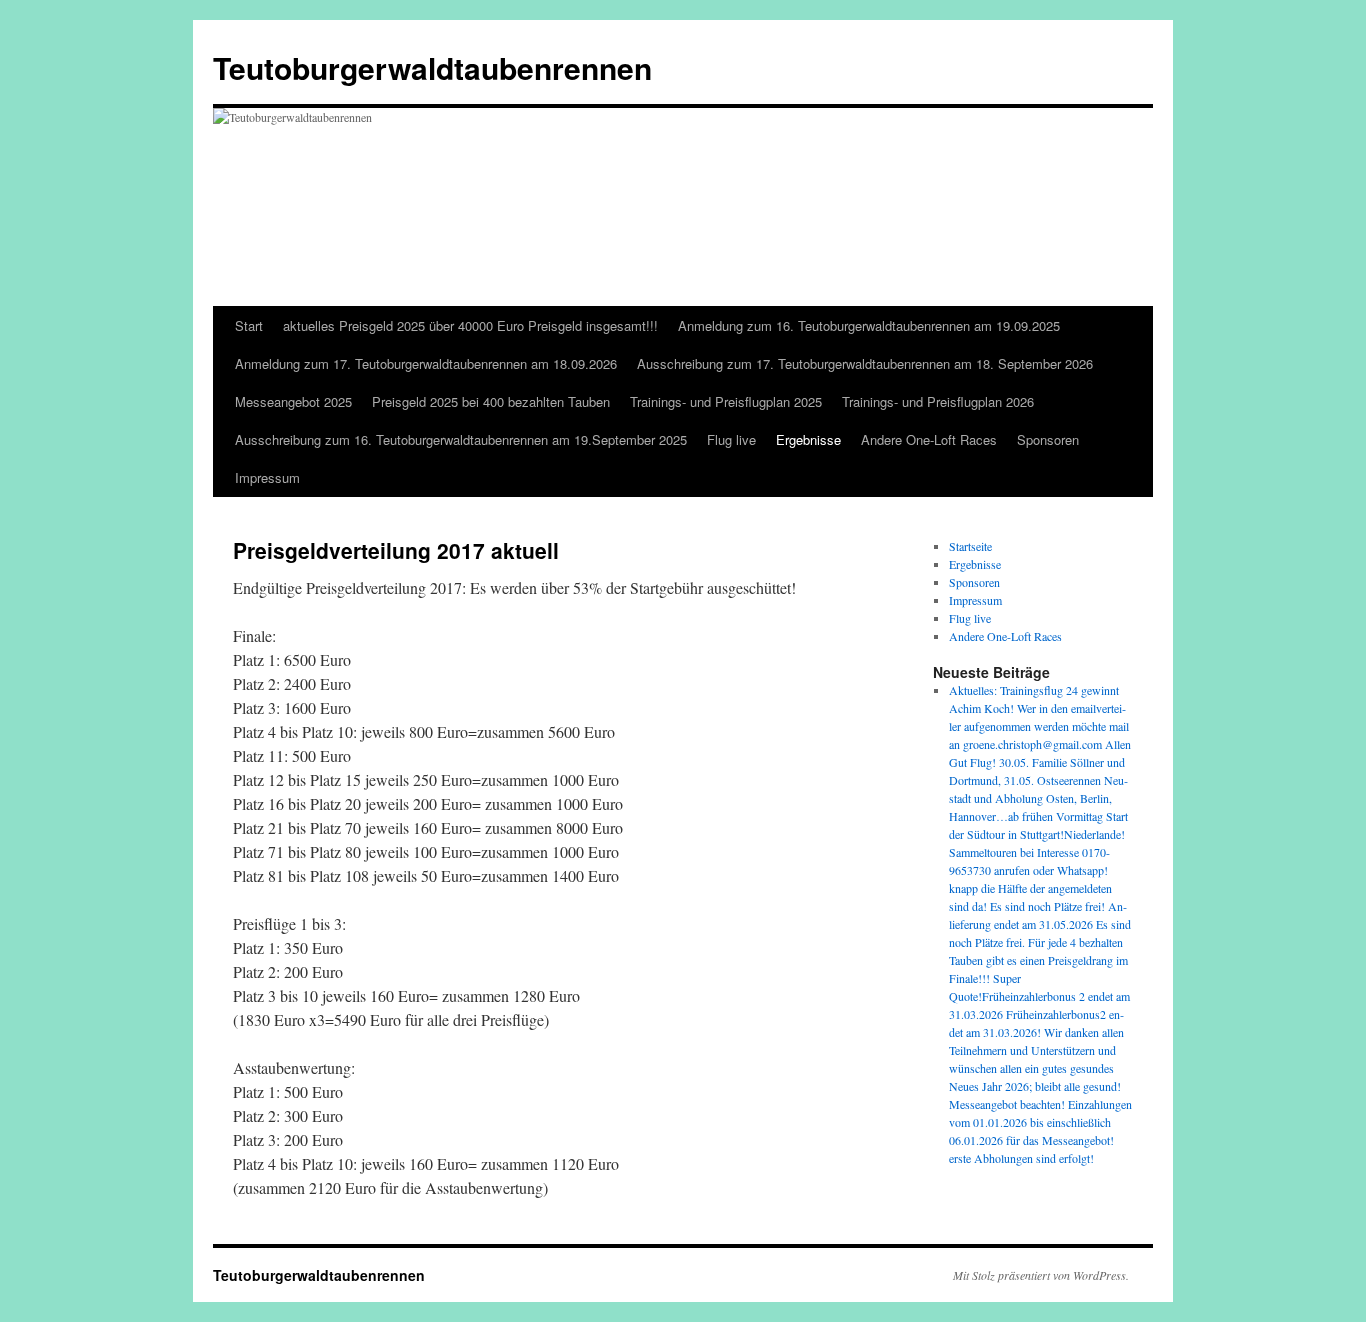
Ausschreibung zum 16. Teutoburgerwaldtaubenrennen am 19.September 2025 (461, 439)
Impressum (267, 477)
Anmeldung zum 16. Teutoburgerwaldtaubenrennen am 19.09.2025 (869, 325)
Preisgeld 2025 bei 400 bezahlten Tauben (491, 401)
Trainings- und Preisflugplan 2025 (726, 401)
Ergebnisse (808, 439)
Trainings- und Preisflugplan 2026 (938, 401)
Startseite (970, 546)
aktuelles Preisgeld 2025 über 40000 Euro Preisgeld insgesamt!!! (470, 325)
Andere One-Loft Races (929, 439)
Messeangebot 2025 (293, 401)
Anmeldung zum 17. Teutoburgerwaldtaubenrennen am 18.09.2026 (426, 363)
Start (249, 325)
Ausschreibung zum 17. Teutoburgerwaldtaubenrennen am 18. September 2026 (865, 363)
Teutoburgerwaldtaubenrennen (432, 67)
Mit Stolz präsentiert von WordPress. (1041, 1275)
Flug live (731, 439)
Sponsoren (1048, 439)
